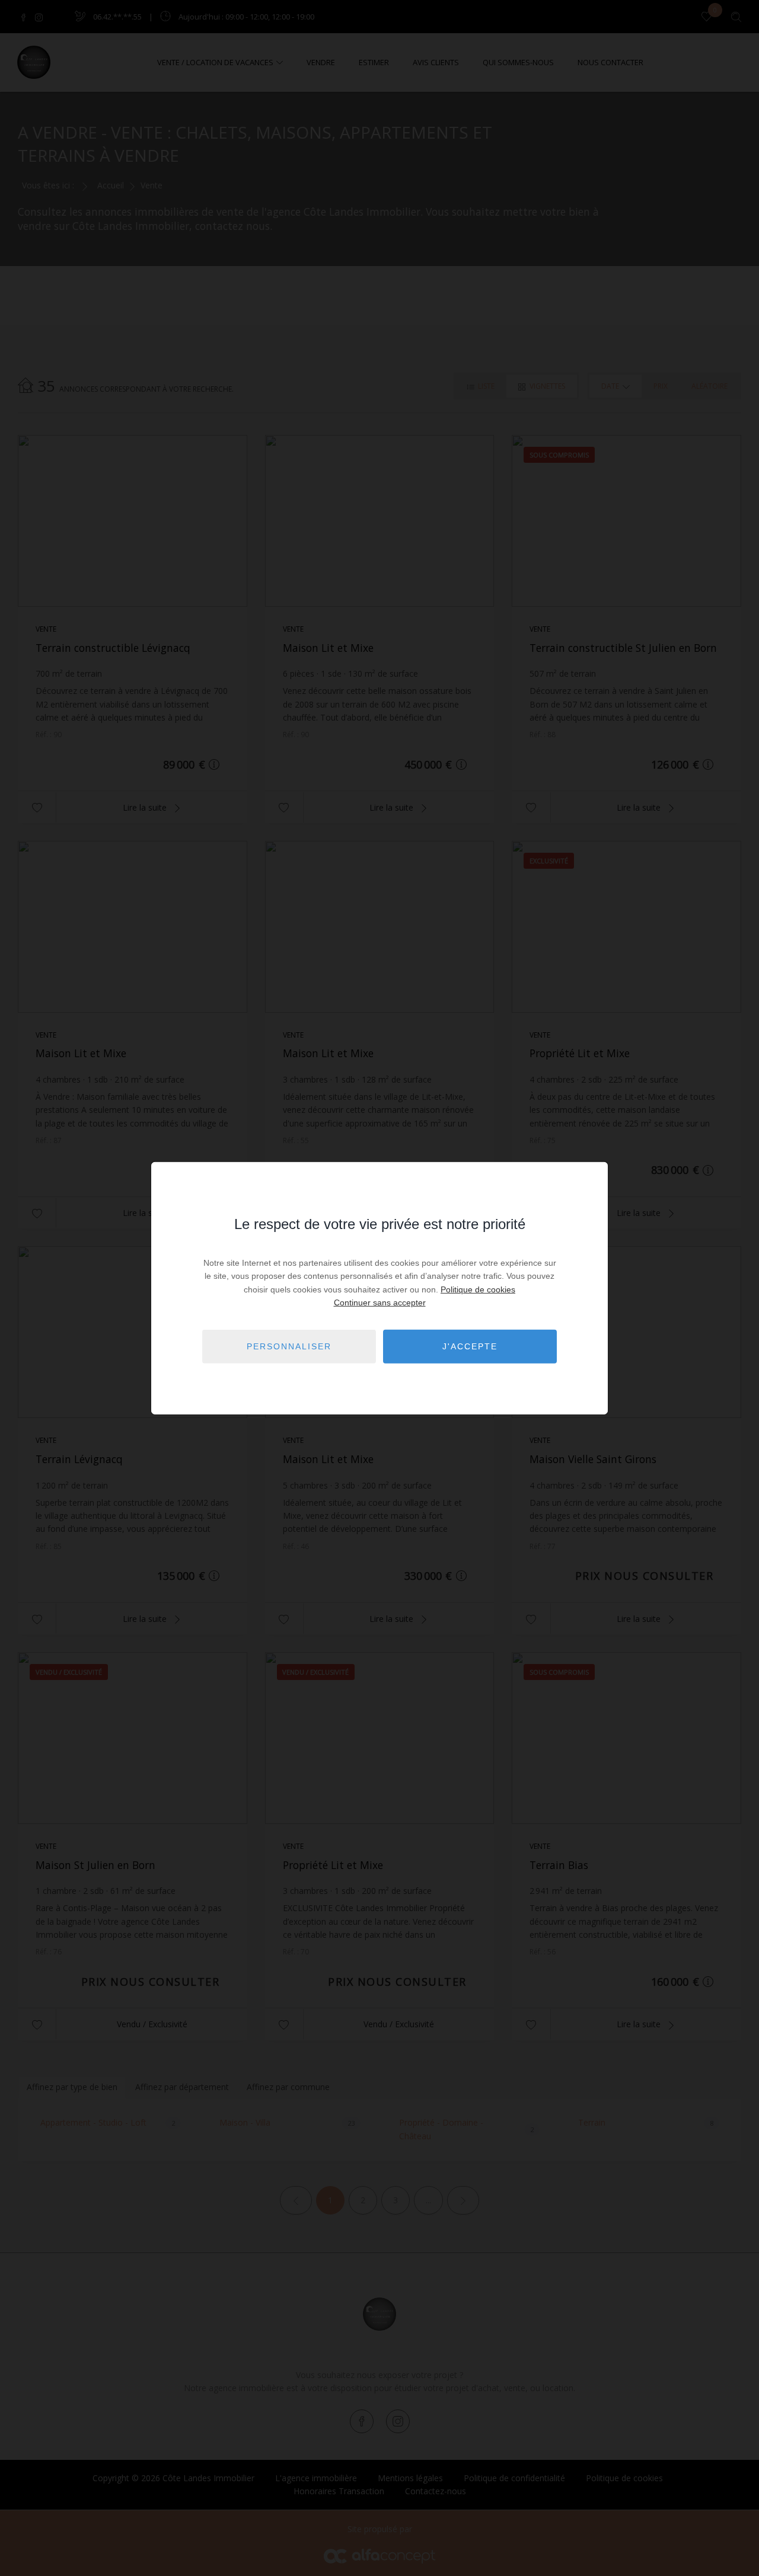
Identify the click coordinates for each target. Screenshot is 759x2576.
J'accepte (470, 1346)
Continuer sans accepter (380, 1303)
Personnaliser (289, 1346)
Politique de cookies (478, 1289)
